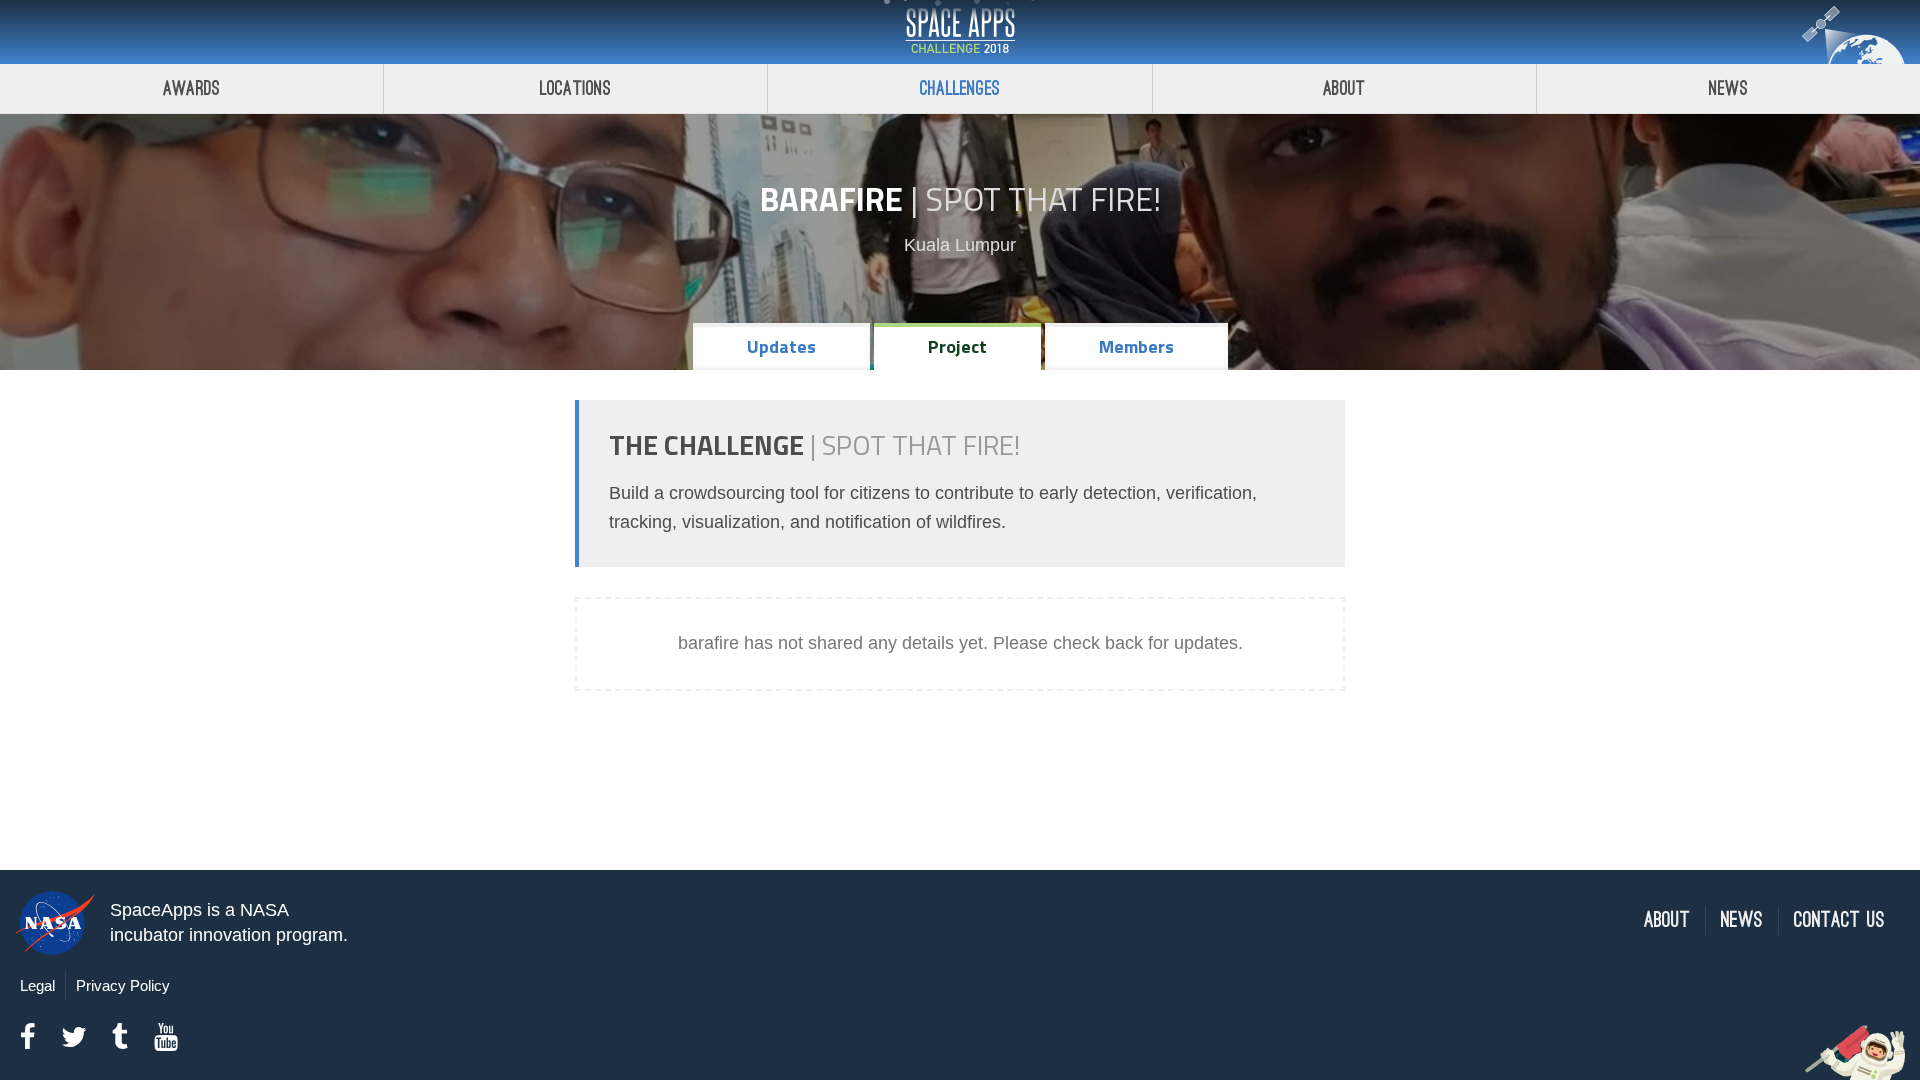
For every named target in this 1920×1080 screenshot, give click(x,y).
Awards (191, 88)
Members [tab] (1136, 346)
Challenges (960, 88)
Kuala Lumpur (960, 245)
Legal (37, 985)
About (1344, 88)
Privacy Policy (123, 985)
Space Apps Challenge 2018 (960, 32)
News (1728, 88)
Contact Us (1839, 920)
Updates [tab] (781, 346)
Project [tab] (957, 346)
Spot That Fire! (1043, 199)
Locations (576, 88)
